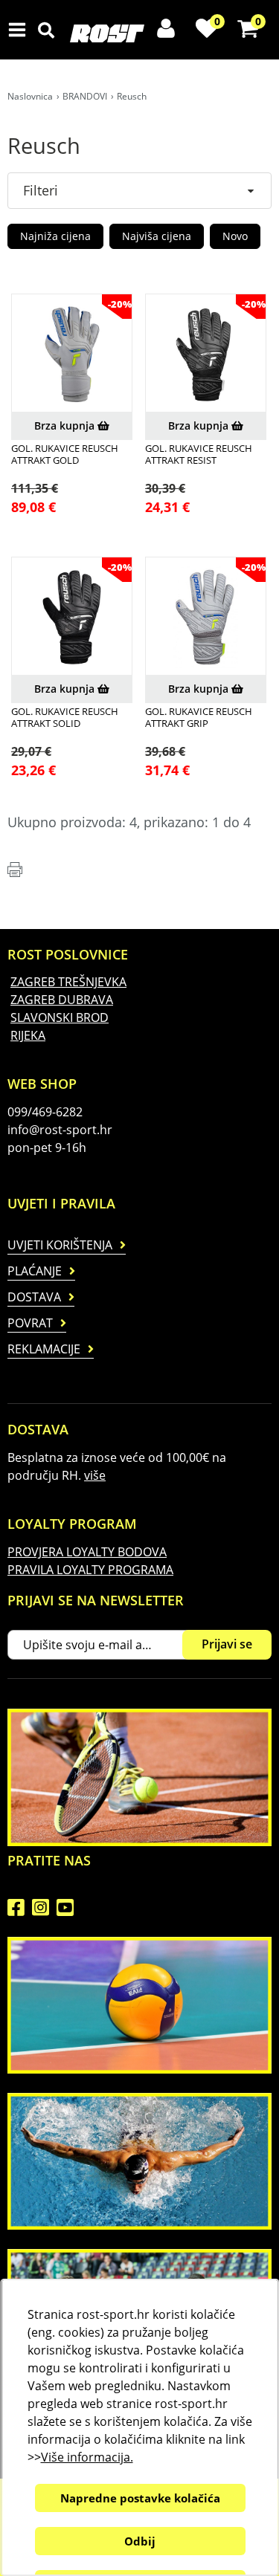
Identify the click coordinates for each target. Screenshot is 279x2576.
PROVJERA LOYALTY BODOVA (87, 1552)
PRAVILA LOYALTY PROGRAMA (90, 1570)
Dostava (34, 1297)
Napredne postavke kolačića (139, 2498)
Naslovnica (30, 96)
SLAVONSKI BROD (60, 1017)
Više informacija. (86, 2457)
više (95, 1475)
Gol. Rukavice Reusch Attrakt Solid (65, 718)
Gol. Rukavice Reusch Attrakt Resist (199, 454)
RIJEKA (28, 1035)
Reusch (132, 96)
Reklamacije (44, 1349)
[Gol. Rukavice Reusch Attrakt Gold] (72, 354)
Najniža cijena (55, 236)
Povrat (30, 1323)
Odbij (140, 2541)
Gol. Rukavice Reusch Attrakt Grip (199, 718)
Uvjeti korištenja (60, 1245)
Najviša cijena (157, 236)
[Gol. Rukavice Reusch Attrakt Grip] (206, 617)
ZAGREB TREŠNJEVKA (68, 982)
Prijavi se (227, 1644)
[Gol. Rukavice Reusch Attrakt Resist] (206, 354)
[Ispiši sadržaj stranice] (15, 870)
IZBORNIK (20, 30)
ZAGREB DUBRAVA (62, 1000)
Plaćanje (35, 1271)
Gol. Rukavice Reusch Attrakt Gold (65, 454)
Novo (235, 236)
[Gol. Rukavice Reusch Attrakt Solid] (72, 617)
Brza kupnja (66, 425)
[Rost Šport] (148, 33)
